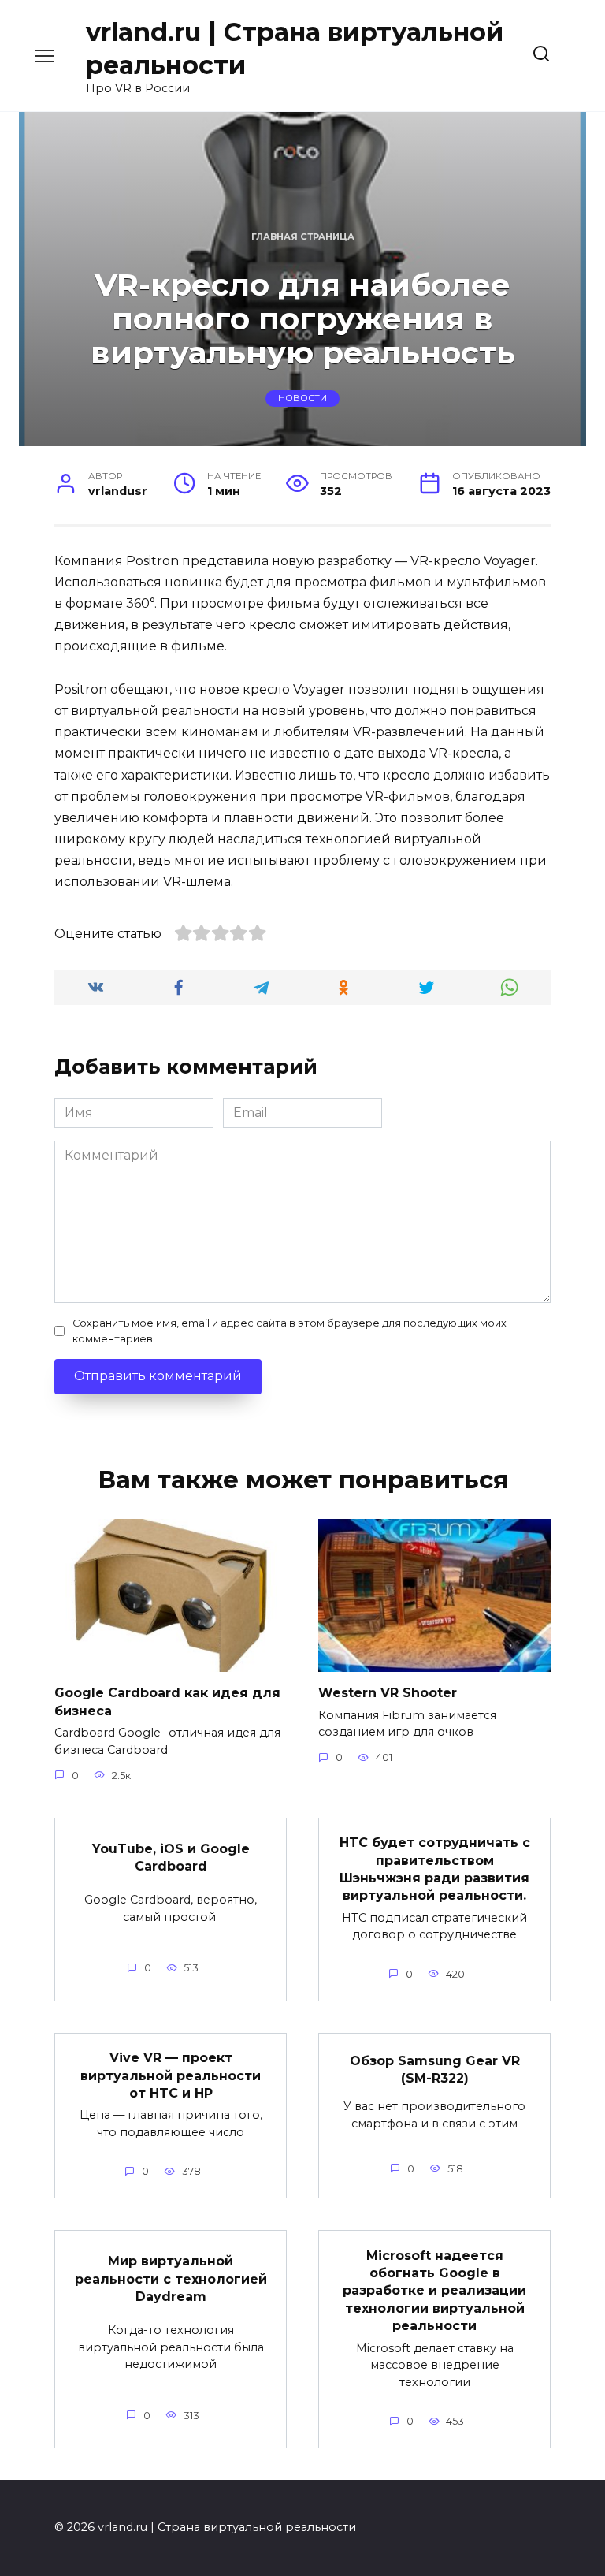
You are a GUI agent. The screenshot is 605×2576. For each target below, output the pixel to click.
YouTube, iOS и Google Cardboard (171, 1857)
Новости (302, 399)
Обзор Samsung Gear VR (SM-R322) (435, 2069)
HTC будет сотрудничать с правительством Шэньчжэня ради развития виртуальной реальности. (435, 1869)
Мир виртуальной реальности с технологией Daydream (171, 2279)
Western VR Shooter (388, 1693)
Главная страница (303, 236)
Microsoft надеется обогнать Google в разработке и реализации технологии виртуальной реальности (434, 2290)
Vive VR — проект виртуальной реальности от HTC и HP (171, 2075)
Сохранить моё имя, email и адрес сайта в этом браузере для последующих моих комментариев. (290, 1331)
